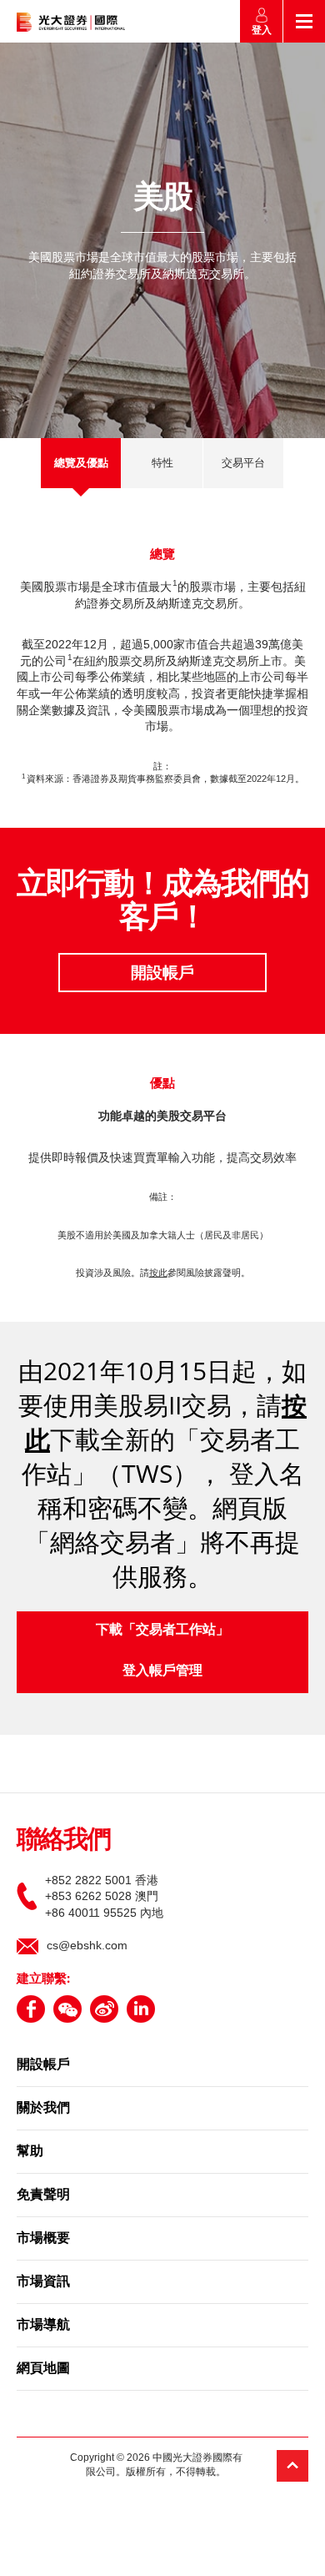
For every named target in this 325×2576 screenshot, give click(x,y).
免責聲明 (43, 2195)
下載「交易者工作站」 (162, 1629)
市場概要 (43, 2239)
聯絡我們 (63, 1841)
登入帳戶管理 (162, 1670)
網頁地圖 (43, 2369)
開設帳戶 (162, 973)
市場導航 (43, 2326)
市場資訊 (43, 2282)
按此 (158, 1273)
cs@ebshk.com (87, 1945)
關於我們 (43, 2109)
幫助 (30, 2152)
